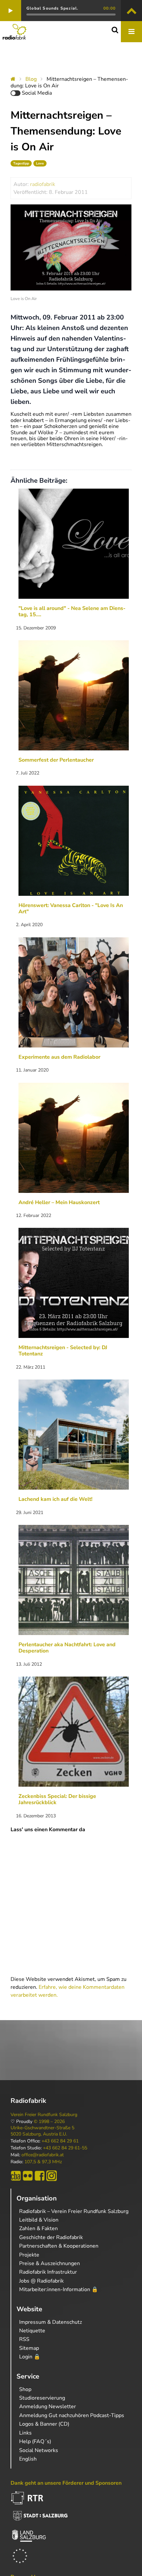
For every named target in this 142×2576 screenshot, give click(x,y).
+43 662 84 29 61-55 (65, 2148)
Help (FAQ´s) (35, 2441)
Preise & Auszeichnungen (50, 2263)
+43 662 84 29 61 (60, 2141)
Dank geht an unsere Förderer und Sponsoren (66, 2483)
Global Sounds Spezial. (52, 8)
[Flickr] (28, 2176)
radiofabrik (43, 184)
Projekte (29, 2255)
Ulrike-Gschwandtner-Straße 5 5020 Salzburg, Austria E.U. (42, 2131)
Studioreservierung (42, 2398)
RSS (24, 2339)
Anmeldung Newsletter (48, 2407)
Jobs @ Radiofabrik (41, 2281)
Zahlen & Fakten (38, 2228)
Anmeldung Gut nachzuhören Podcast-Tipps (72, 2415)
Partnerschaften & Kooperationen (59, 2246)
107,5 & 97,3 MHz (43, 2162)
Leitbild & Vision (39, 2220)
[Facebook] (40, 2176)
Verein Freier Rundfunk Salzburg (44, 2115)
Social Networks (39, 2450)
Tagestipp (21, 163)
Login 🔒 (30, 2357)
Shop (25, 2389)
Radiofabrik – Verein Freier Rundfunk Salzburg (74, 2211)
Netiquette (32, 2331)
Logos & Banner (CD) (44, 2424)
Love (40, 163)
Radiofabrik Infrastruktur (48, 2272)
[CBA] (16, 2176)
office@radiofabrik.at (43, 2155)
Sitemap (29, 2348)
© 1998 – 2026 (49, 2122)
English (28, 2459)
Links (25, 2433)
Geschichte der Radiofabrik (51, 2237)
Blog (31, 79)
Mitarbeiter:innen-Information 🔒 (59, 2289)
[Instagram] (52, 2176)
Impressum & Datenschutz (51, 2322)
